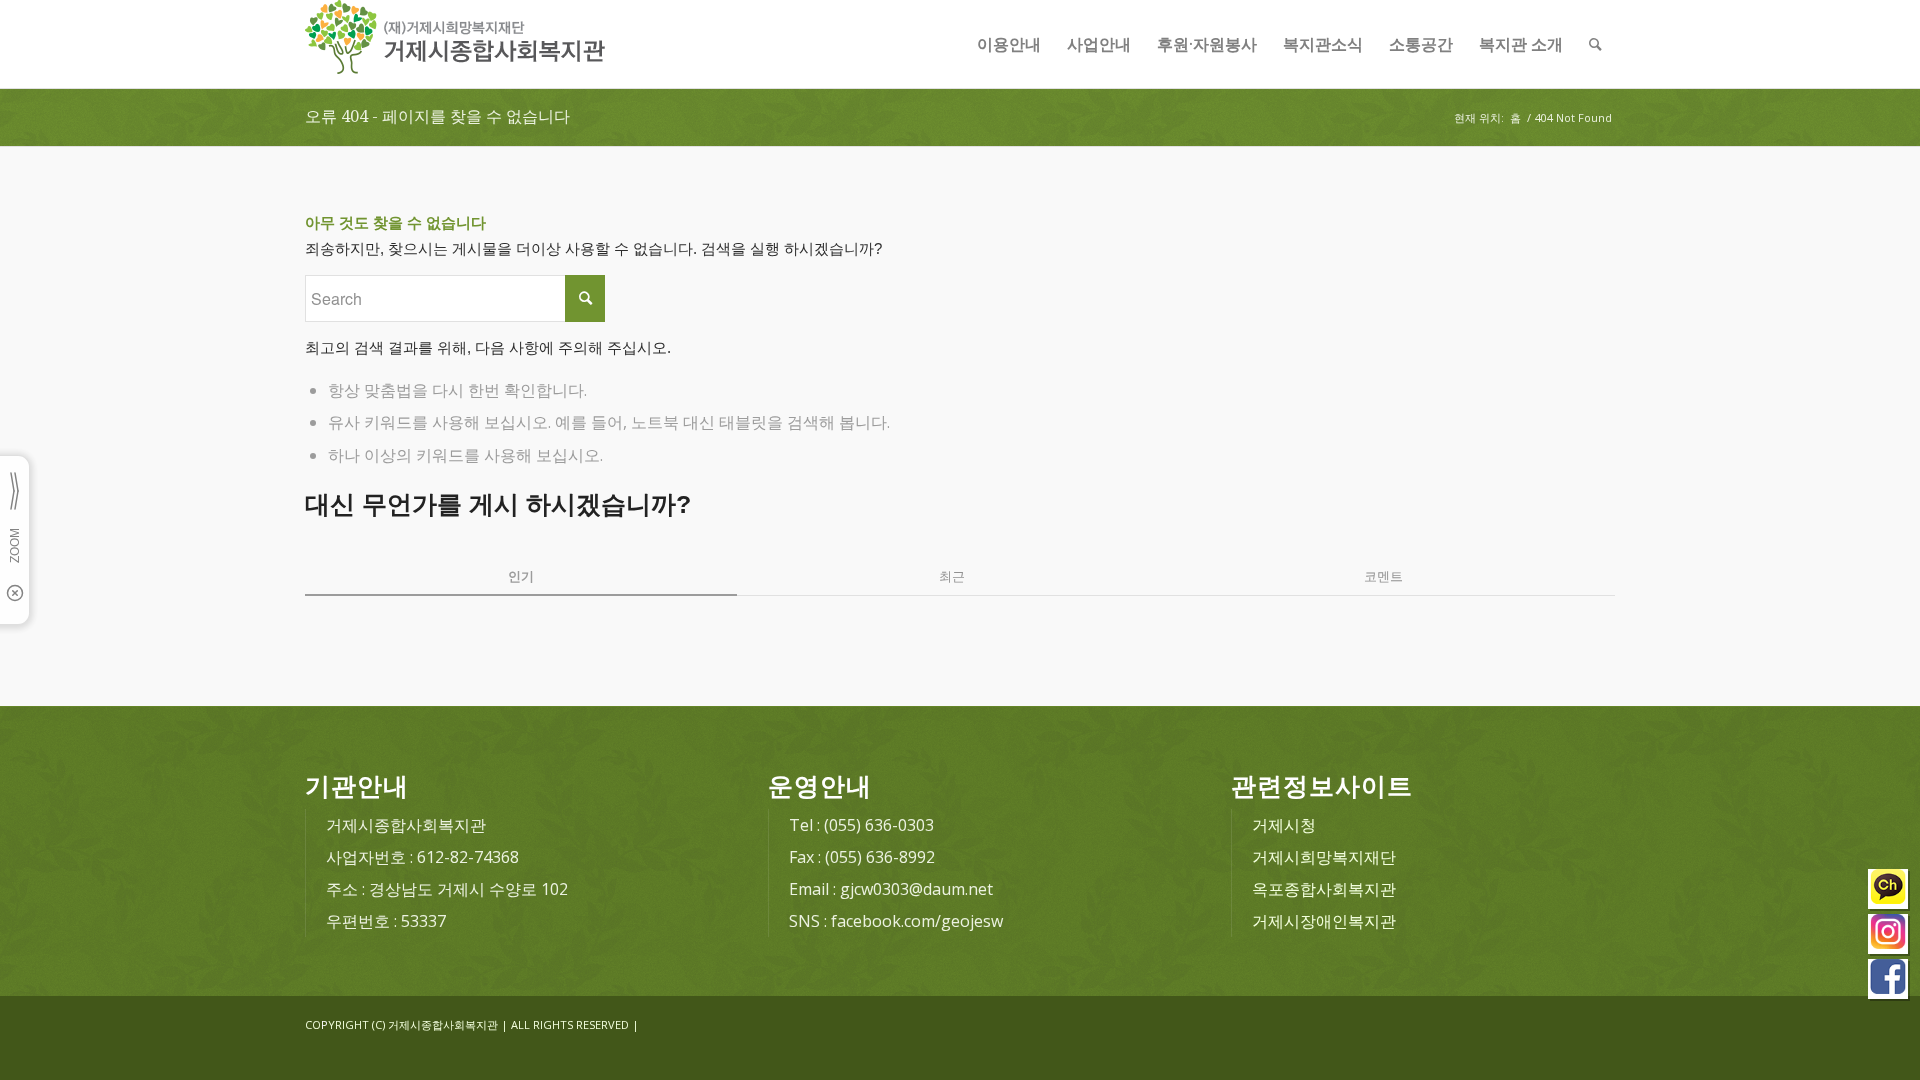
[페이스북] (1889, 981)
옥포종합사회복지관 (1324, 889)
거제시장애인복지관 (1324, 921)
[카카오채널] (1889, 891)
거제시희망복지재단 (1324, 857)
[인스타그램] (1889, 936)
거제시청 (1284, 825)
